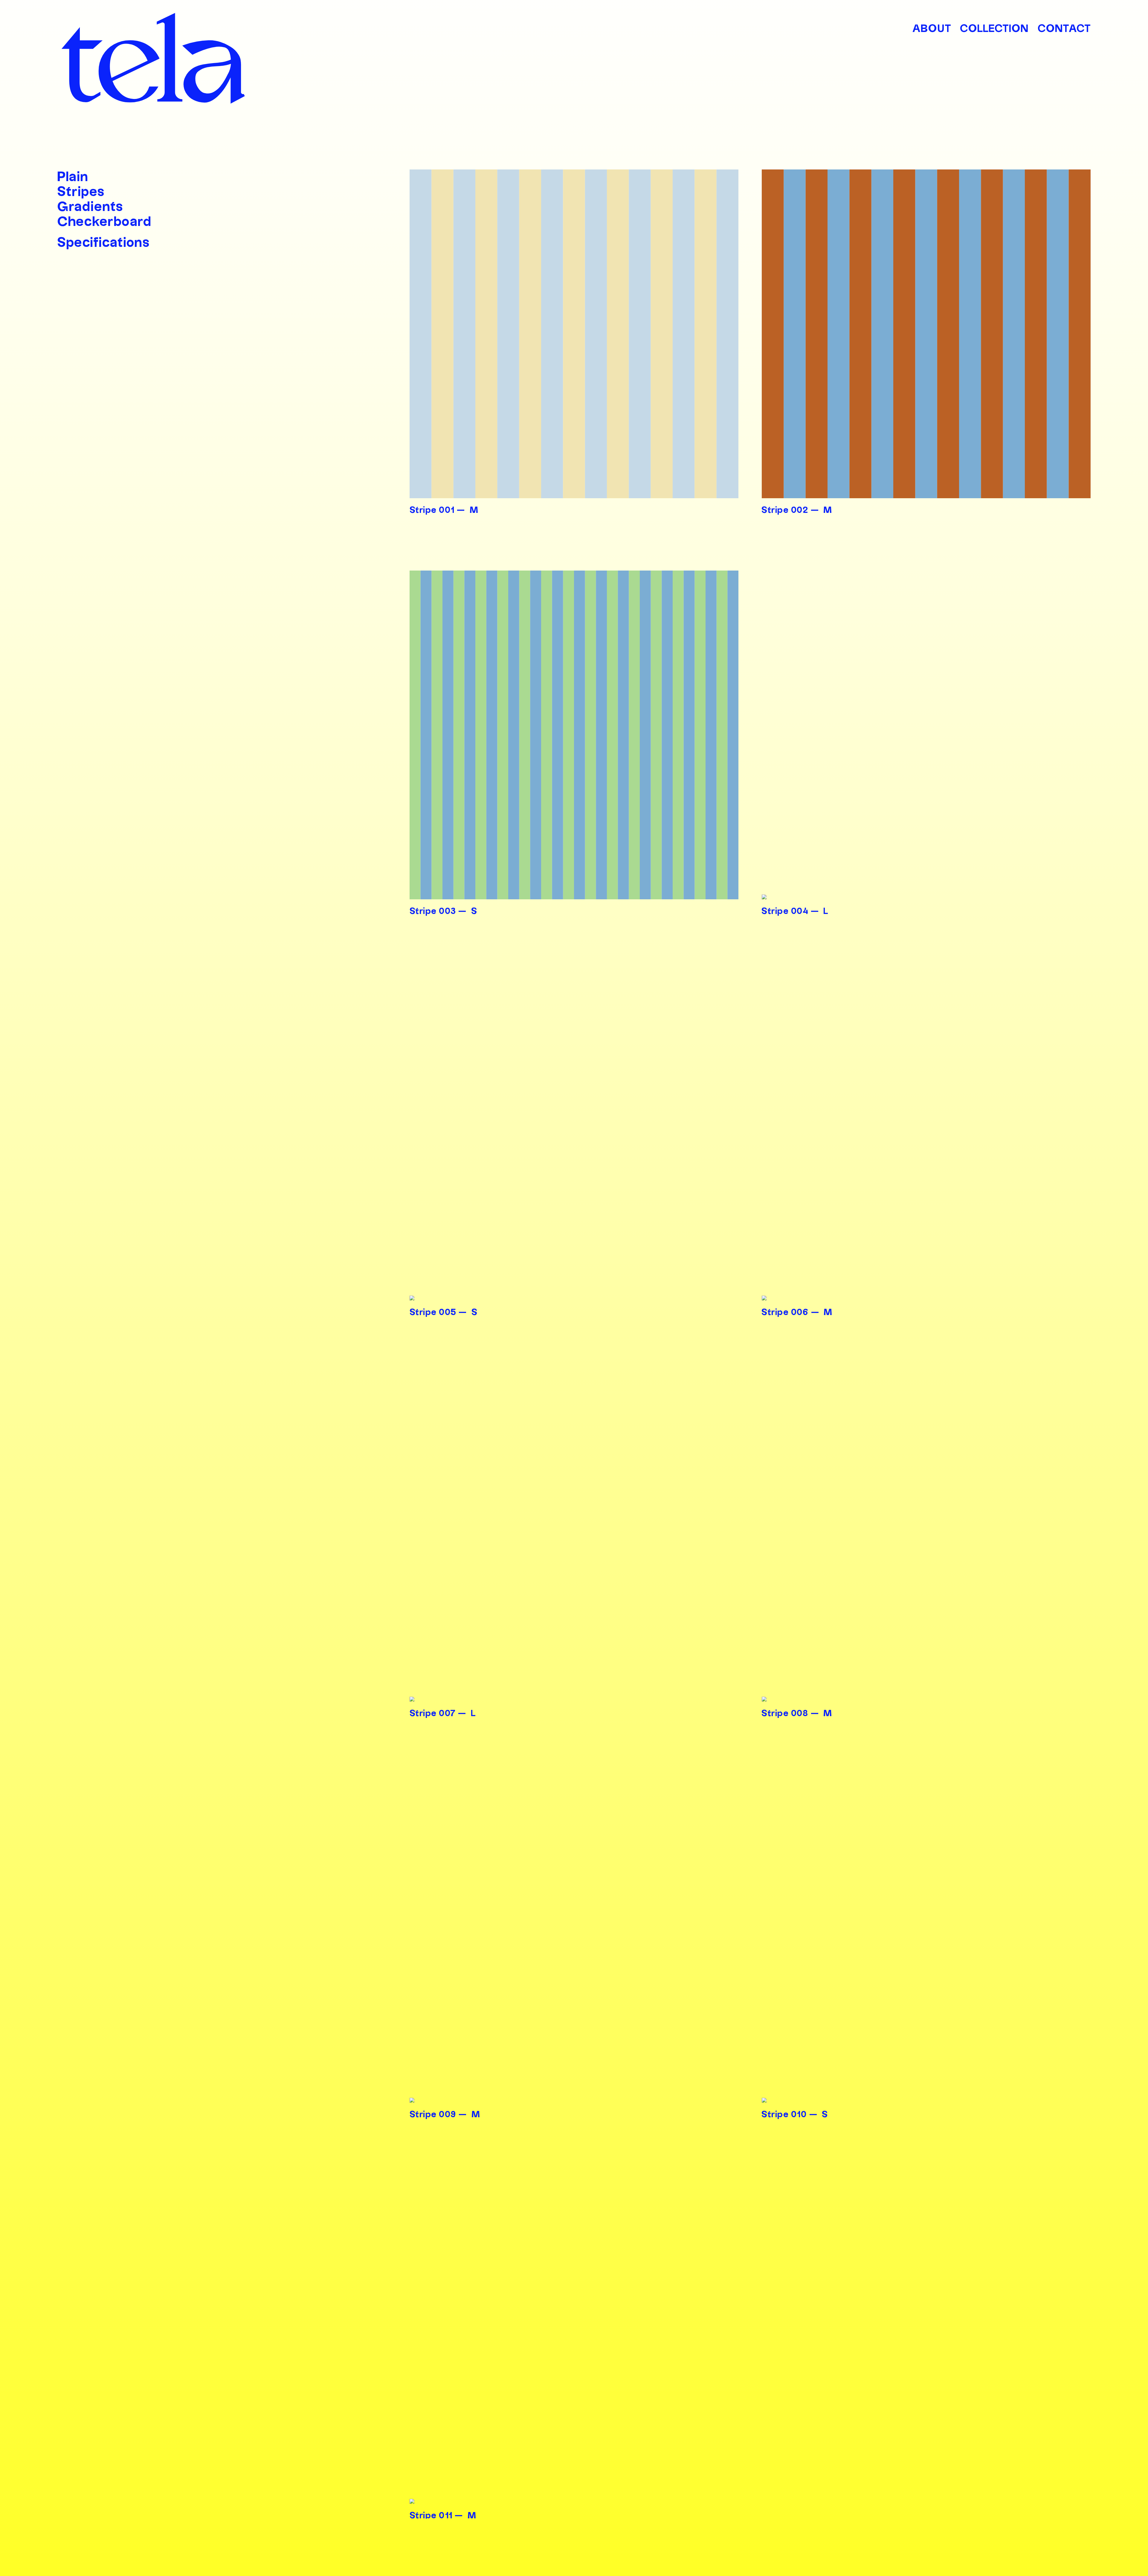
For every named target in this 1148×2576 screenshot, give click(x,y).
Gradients (90, 207)
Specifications (104, 243)
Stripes (81, 192)
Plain (73, 177)
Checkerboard (104, 222)
